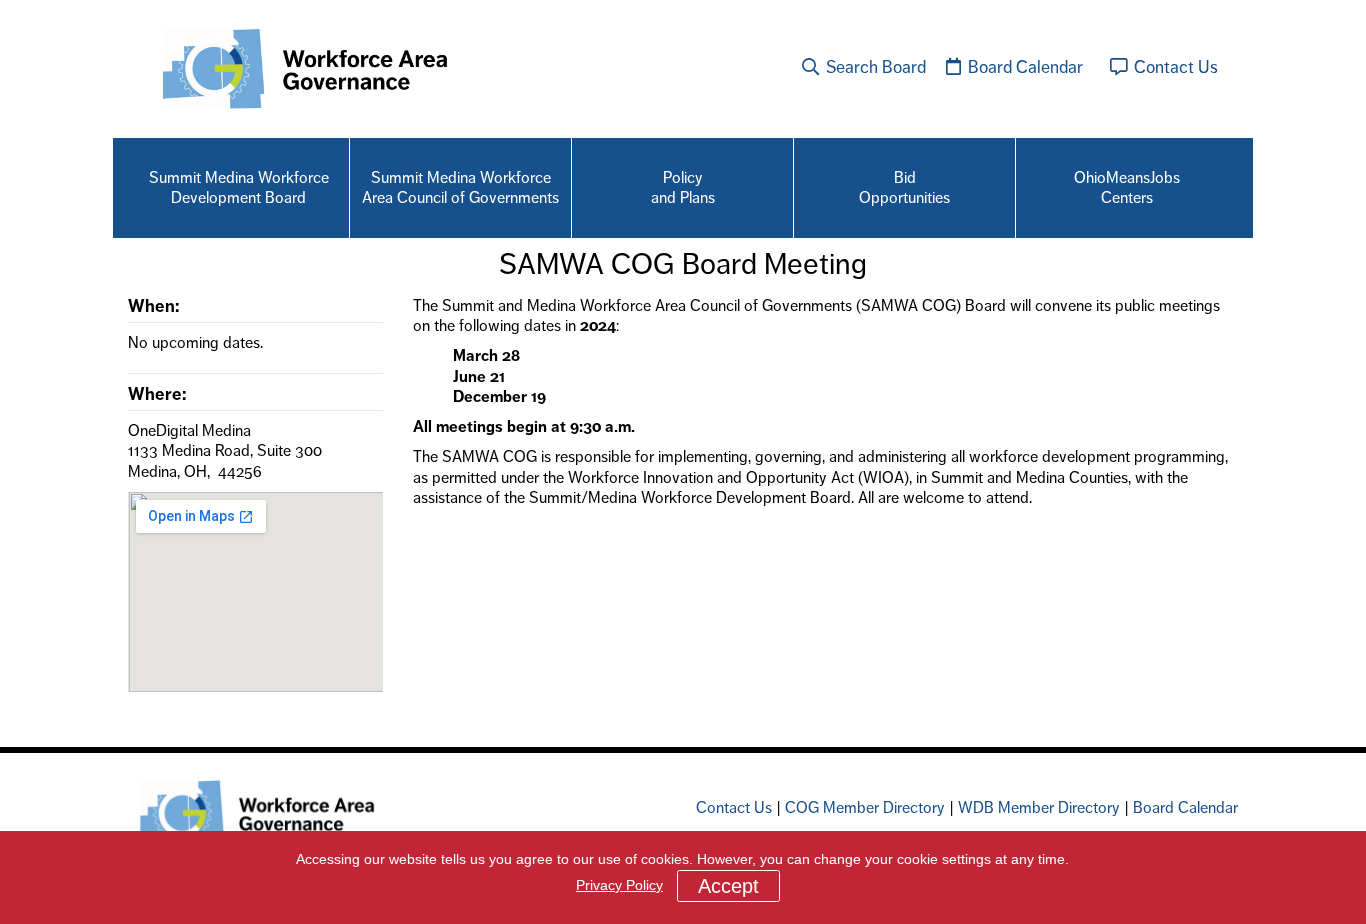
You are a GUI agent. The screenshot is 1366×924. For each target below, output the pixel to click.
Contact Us (1174, 67)
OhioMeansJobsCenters (1127, 187)
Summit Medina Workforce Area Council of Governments (460, 187)
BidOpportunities (904, 187)
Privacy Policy (619, 885)
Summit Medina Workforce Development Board (239, 187)
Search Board (874, 67)
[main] (683, 482)
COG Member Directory (865, 807)
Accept (728, 886)
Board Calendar (1023, 67)
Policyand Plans (683, 187)
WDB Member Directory (1039, 807)
